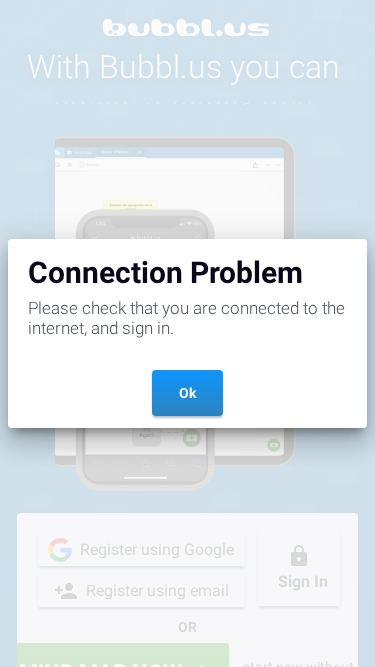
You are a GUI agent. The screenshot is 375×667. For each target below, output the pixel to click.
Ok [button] (187, 393)
